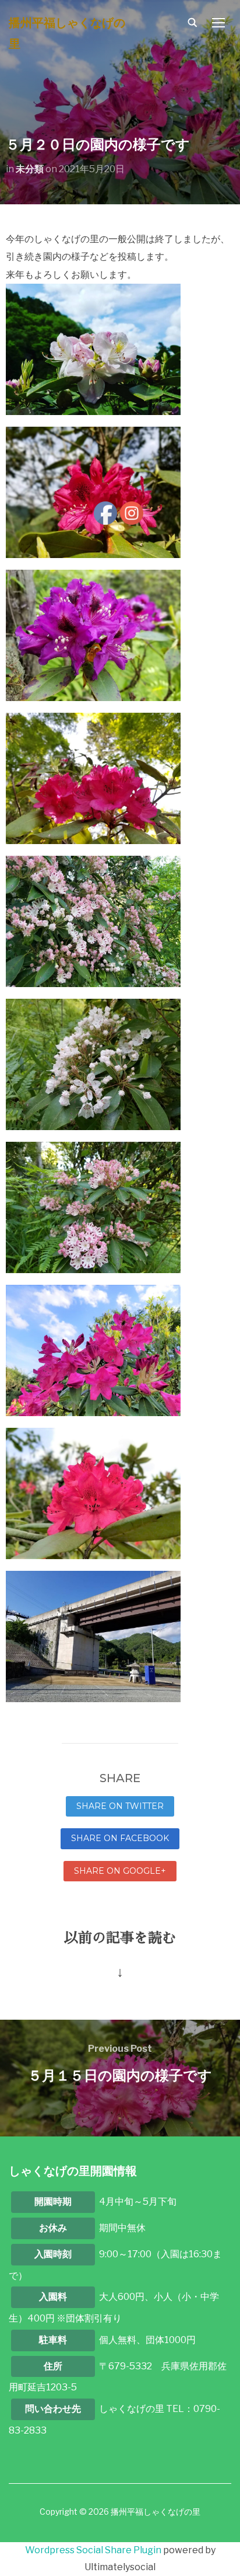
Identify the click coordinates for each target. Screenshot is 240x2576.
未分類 (30, 169)
